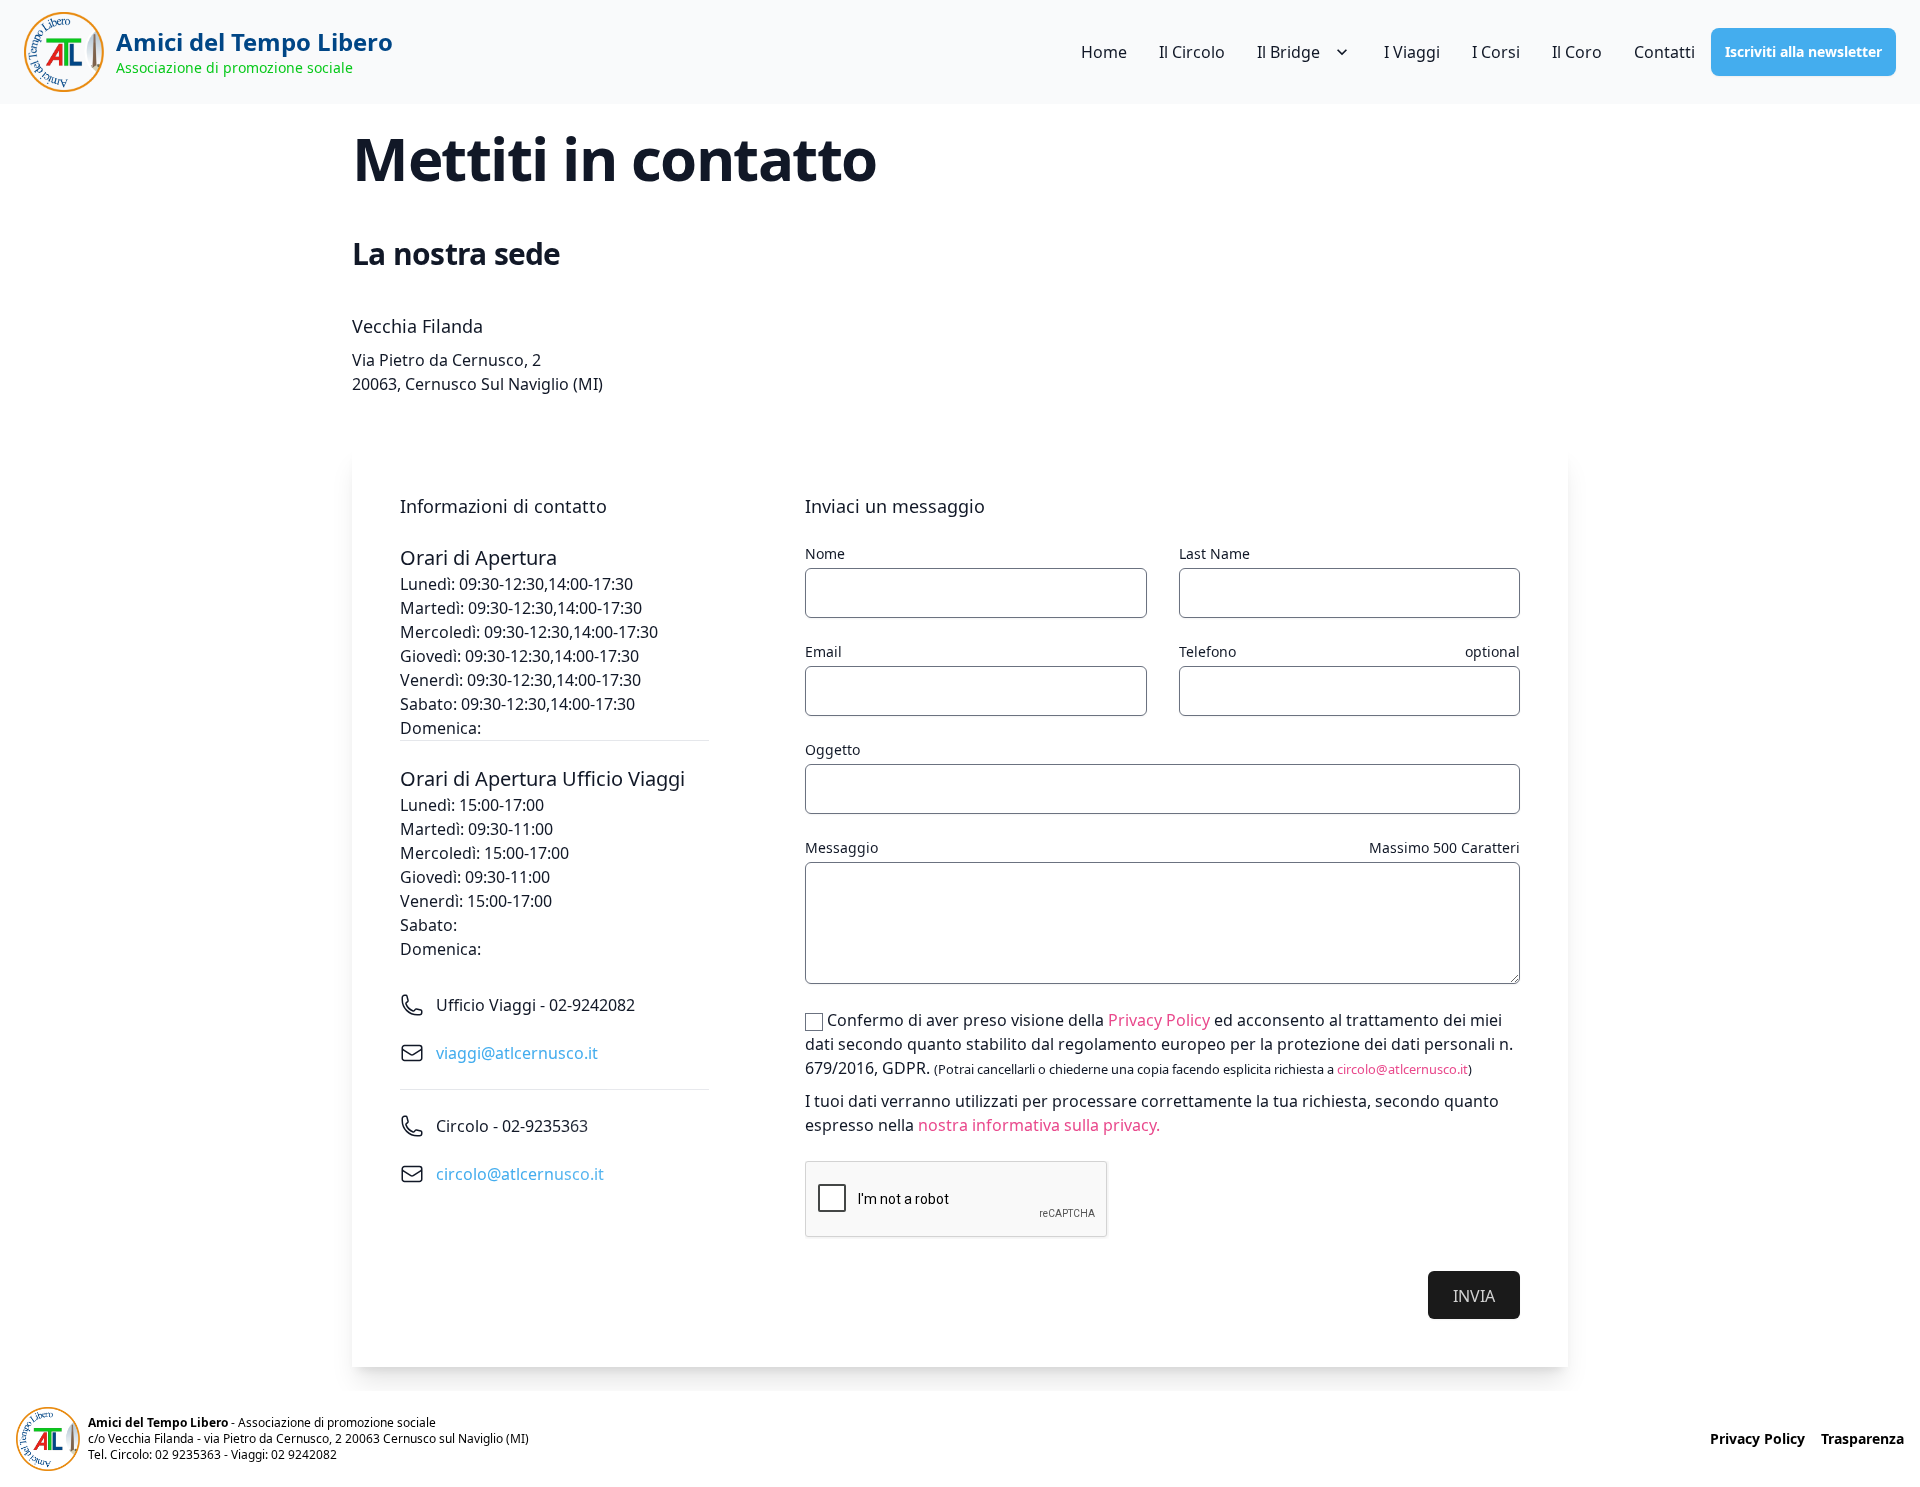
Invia (1474, 1296)
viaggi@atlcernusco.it (517, 1053)
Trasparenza (1862, 1438)
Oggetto (832, 749)
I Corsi (1496, 52)
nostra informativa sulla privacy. (1039, 1125)
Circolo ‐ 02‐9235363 (512, 1126)
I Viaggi (1412, 52)
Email (823, 651)
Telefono (1207, 651)
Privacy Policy (1159, 1020)
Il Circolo (1192, 52)
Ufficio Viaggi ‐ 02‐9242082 (535, 1005)
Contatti (1664, 52)
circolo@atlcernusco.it (520, 1174)
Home (1104, 52)
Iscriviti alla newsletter (1803, 51)
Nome (825, 553)
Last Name (1214, 553)
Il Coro (1577, 52)
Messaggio (841, 847)
